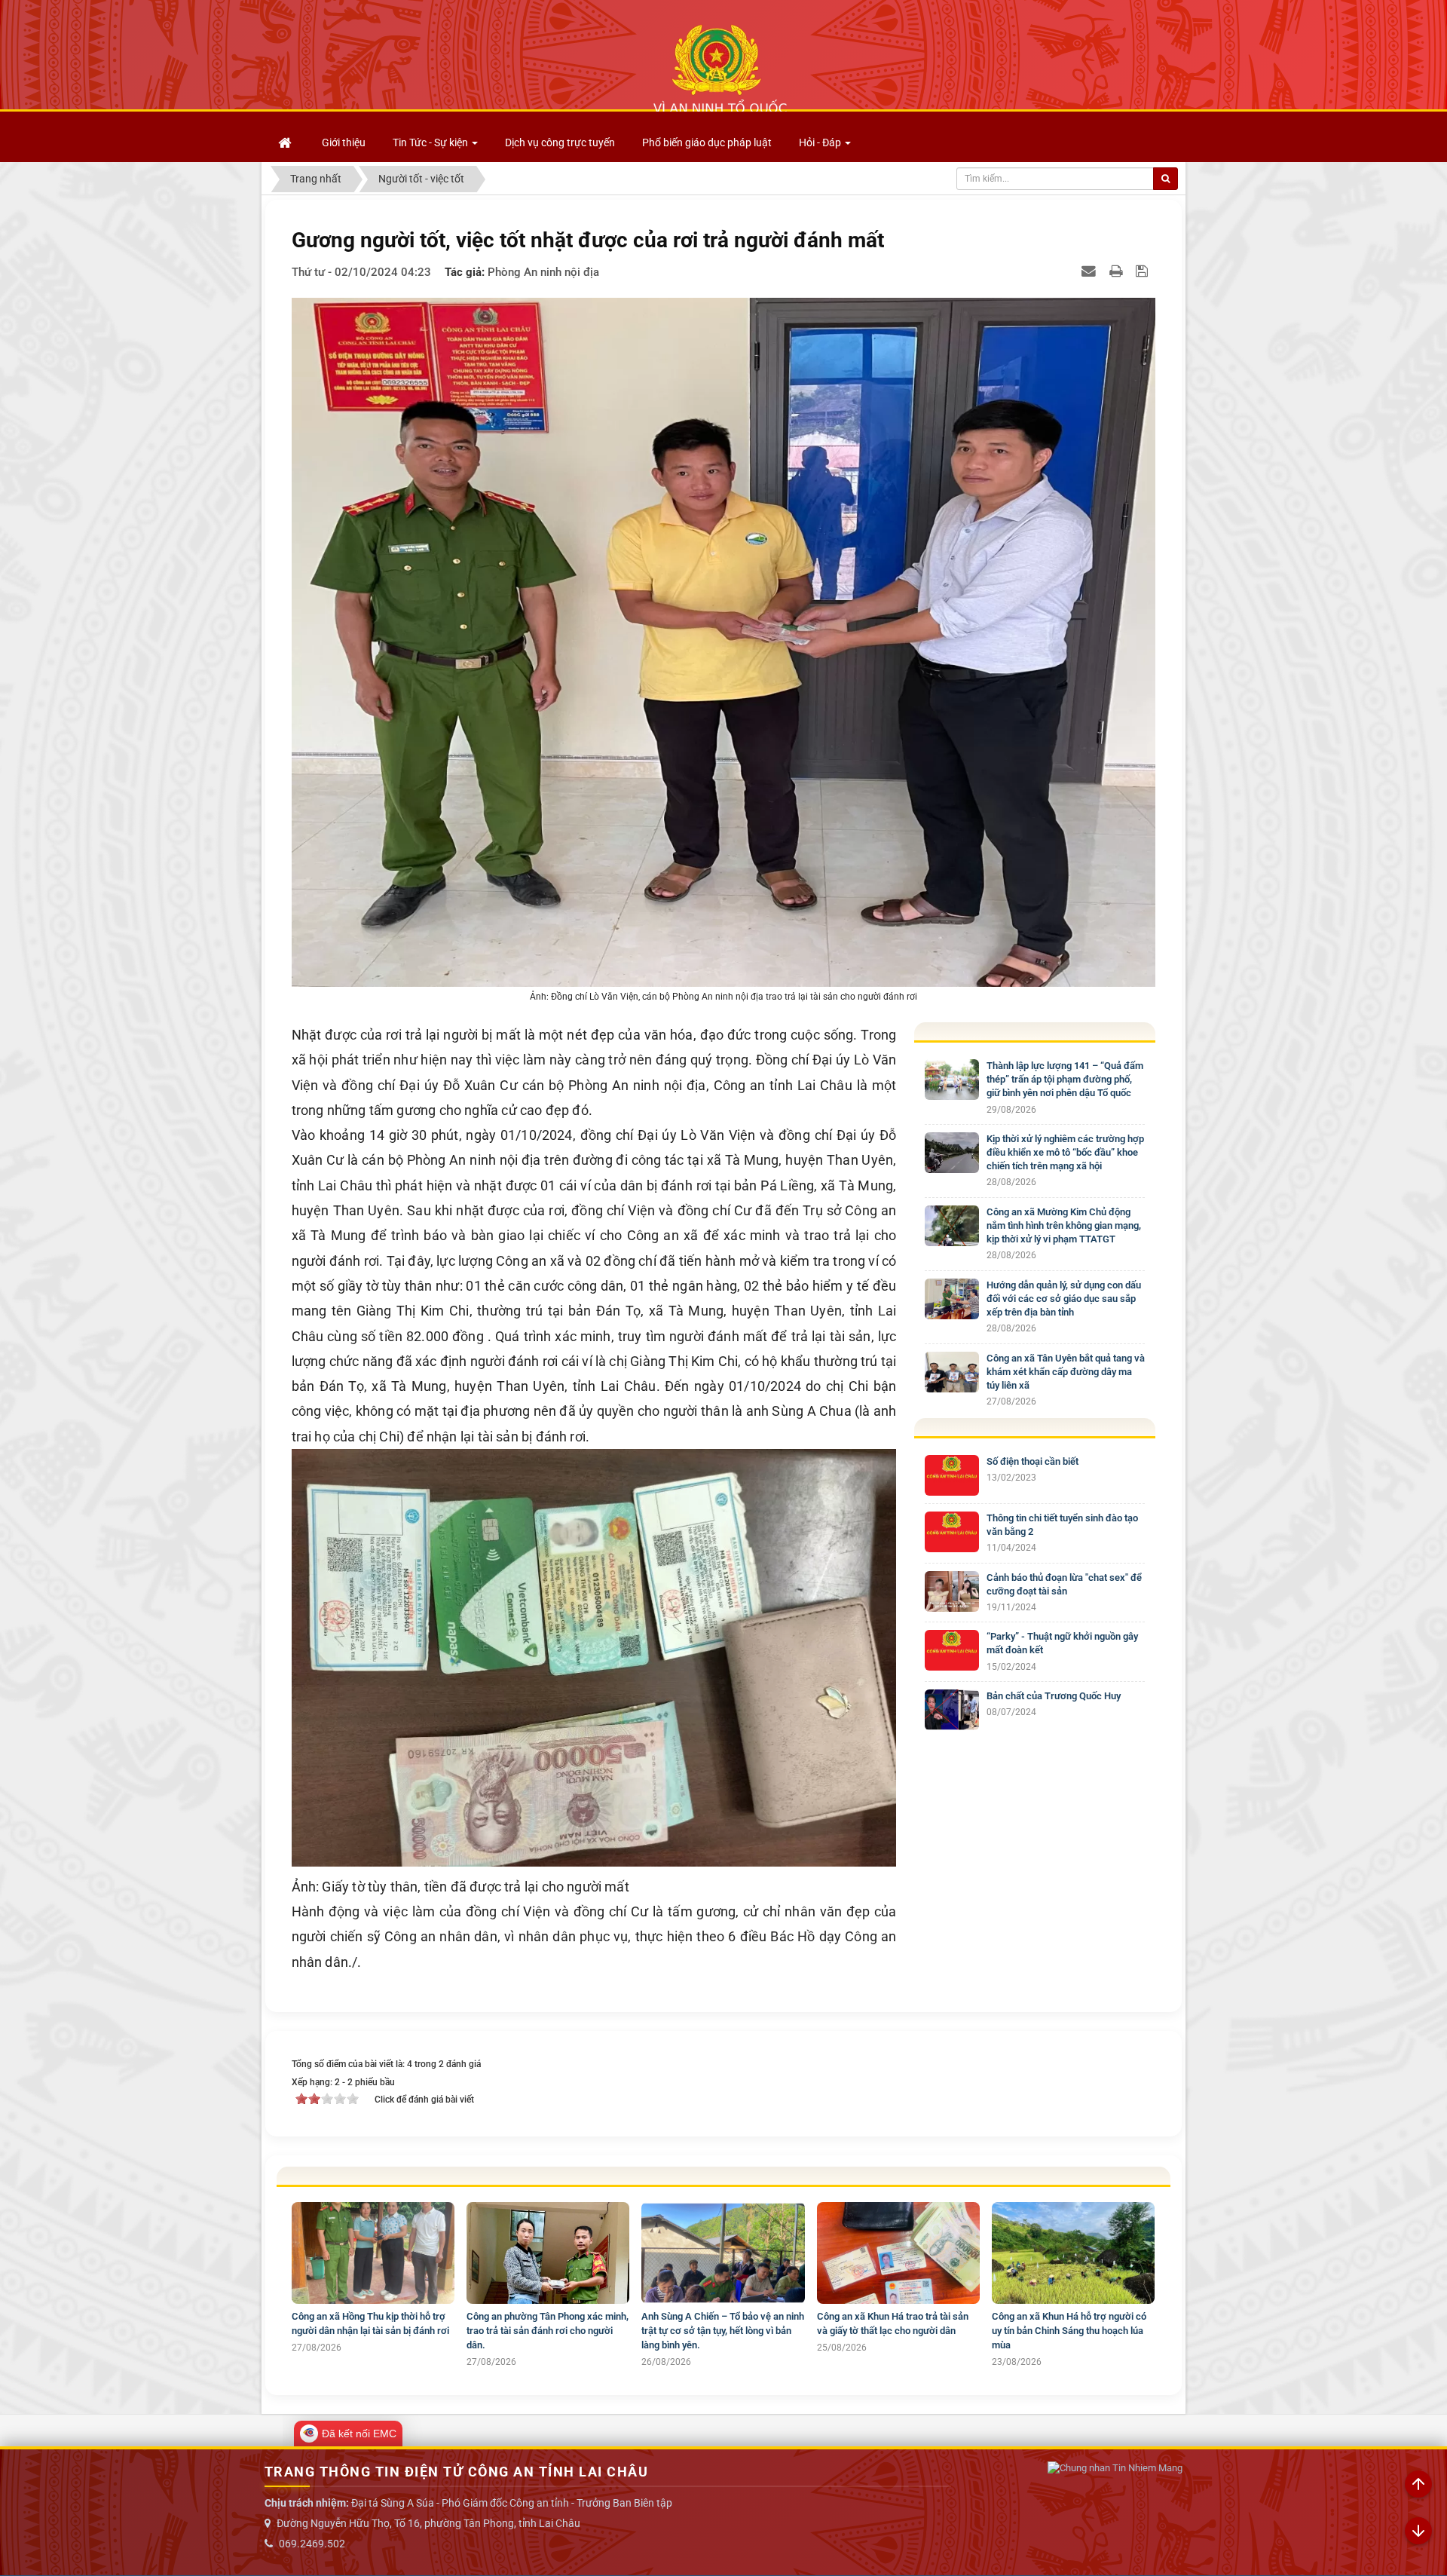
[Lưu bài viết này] (1144, 271)
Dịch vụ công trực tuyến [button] (560, 142)
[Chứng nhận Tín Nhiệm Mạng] (1115, 2469)
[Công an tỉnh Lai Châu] (720, 69)
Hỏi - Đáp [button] (821, 142)
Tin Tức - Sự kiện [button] (431, 142)
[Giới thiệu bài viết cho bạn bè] (1091, 271)
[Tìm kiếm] (1166, 179)
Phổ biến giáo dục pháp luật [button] (707, 142)
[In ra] (1118, 271)
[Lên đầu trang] (1418, 2485)
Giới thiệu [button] (344, 142)
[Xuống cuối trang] (1418, 2532)
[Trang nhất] (286, 142)
